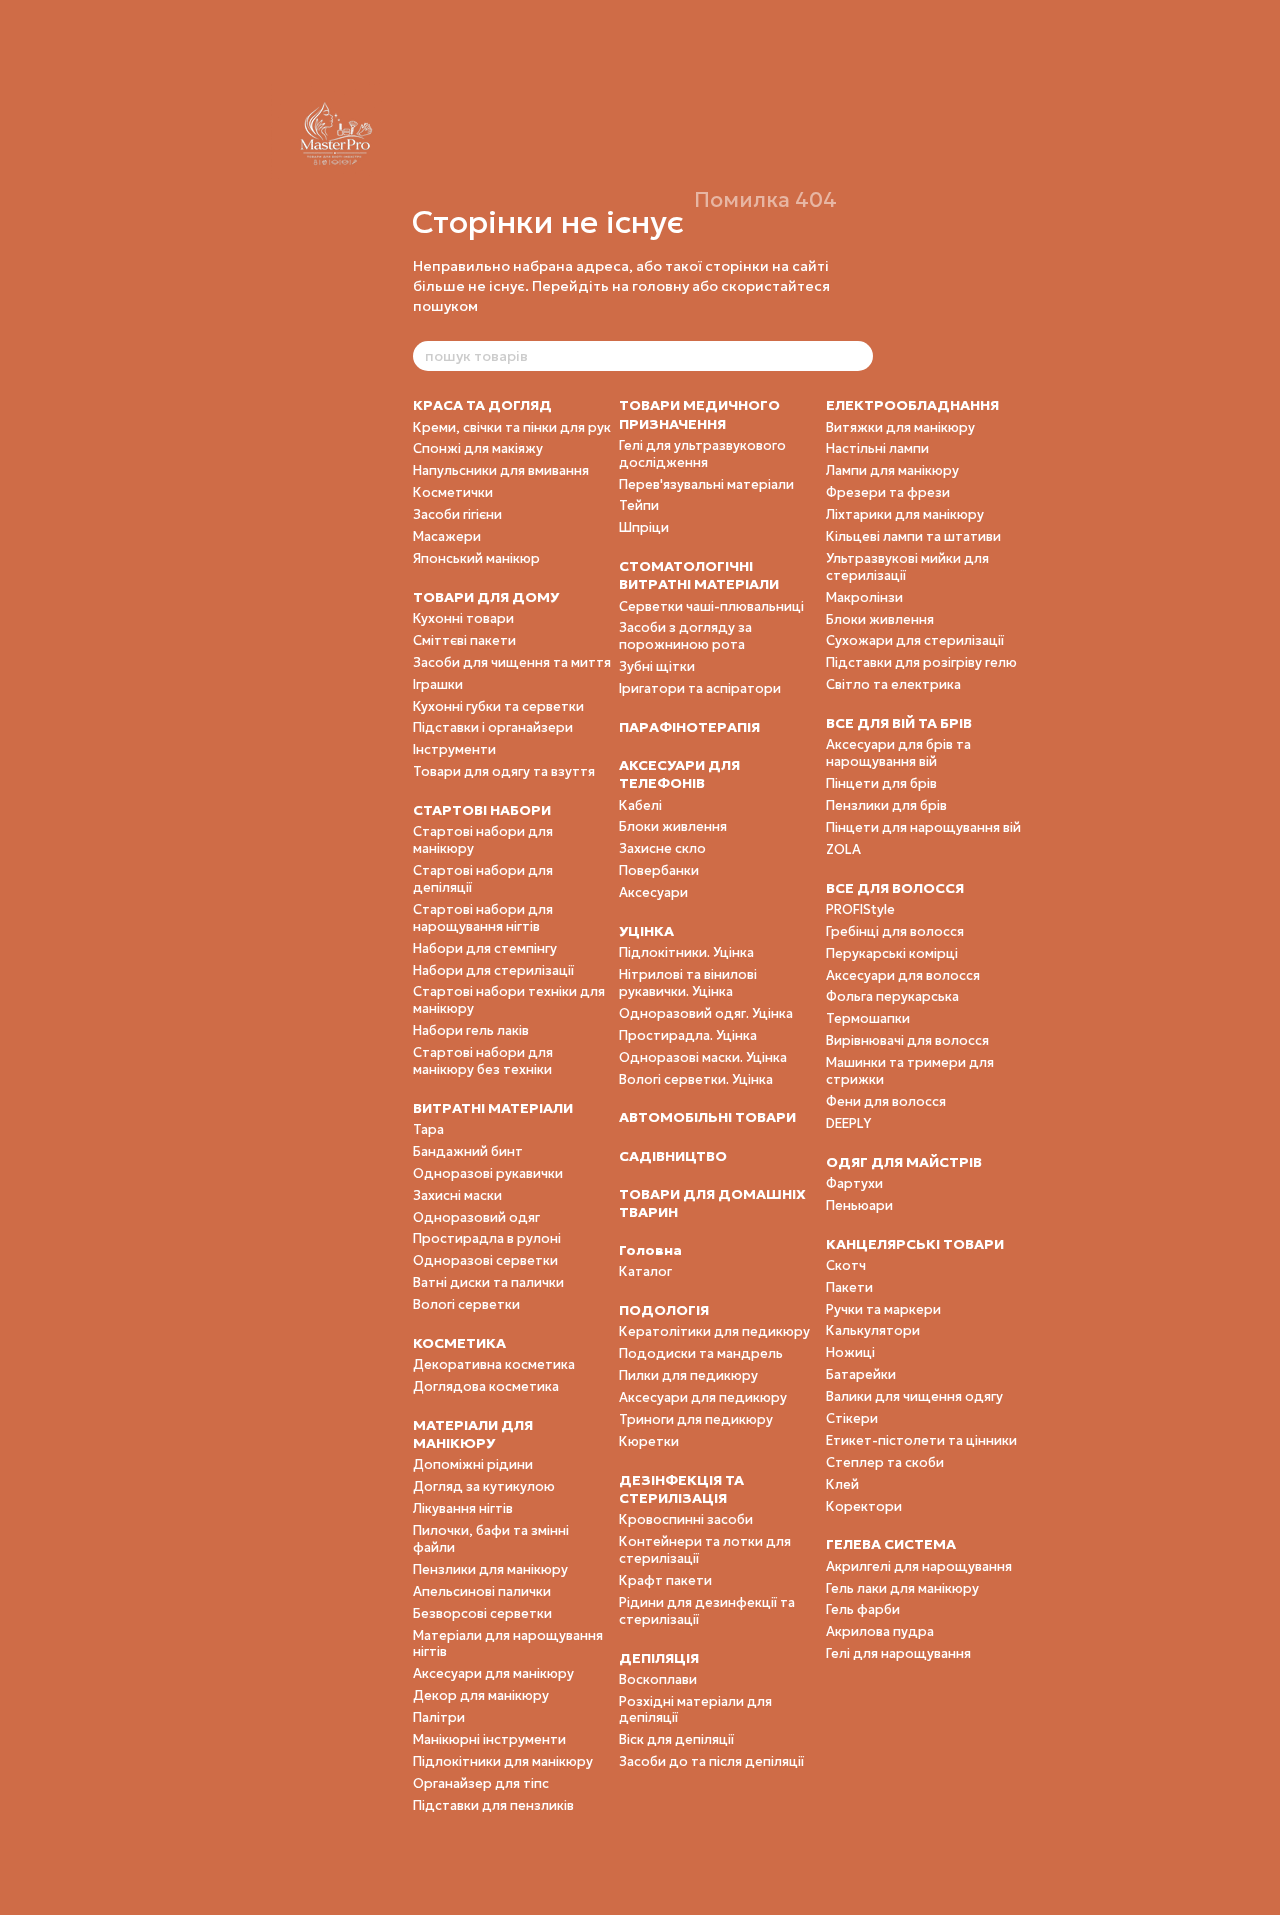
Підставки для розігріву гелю (921, 662)
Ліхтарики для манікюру (905, 514)
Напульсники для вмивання (501, 470)
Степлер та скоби (885, 1462)
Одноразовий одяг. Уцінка (706, 1013)
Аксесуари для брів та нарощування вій (898, 753)
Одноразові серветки (485, 1260)
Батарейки (861, 1374)
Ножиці (850, 1352)
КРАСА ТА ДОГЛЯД (482, 405)
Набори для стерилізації (493, 970)
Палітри (439, 1717)
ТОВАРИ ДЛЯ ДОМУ (486, 597)
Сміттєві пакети (464, 640)
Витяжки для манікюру (900, 427)
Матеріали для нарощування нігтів (508, 1644)
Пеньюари (859, 1205)
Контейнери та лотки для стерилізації (705, 1550)
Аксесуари (653, 892)
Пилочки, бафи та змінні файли (491, 1539)
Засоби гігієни (457, 514)
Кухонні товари (463, 618)
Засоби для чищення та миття (512, 662)
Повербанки (659, 870)
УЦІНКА (646, 931)
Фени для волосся (886, 1101)
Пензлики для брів (886, 805)
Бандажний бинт (468, 1151)
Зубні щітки (657, 666)
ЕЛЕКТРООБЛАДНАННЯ (912, 405)
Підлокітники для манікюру (503, 1761)
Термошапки (868, 1018)
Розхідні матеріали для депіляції (695, 1710)
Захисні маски (457, 1195)
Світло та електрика (893, 684)
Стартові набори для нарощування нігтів (483, 918)
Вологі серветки (466, 1304)
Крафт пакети (665, 1580)
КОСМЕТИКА (459, 1343)
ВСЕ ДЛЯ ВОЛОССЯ (895, 888)
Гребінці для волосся (895, 931)
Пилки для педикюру (688, 1375)
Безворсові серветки (482, 1613)
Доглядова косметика (486, 1386)
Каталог (645, 1271)
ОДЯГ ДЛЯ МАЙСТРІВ (904, 1162)
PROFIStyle (860, 909)
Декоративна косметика (494, 1364)
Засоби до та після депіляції (711, 1761)
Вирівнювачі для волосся (907, 1040)
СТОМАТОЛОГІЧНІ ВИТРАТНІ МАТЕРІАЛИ (699, 575)
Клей (842, 1484)
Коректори (864, 1506)
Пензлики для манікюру (490, 1569)
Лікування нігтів (463, 1508)
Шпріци (644, 527)
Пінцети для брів (881, 783)
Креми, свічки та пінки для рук (512, 427)
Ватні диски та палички (488, 1282)
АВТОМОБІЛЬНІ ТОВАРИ (707, 1117)
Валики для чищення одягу (914, 1396)
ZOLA (843, 849)
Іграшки (438, 684)
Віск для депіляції (676, 1739)
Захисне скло (662, 848)
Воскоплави (658, 1679)
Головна (650, 1250)
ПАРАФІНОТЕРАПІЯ (689, 727)
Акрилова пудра (880, 1631)
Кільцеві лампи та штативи (913, 536)
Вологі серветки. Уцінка (696, 1079)
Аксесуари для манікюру (493, 1673)
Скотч (846, 1265)
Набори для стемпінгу (485, 948)
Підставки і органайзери (493, 727)
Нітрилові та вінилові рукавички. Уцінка (688, 983)
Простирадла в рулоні (487, 1238)
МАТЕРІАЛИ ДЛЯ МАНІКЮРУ (473, 1434)
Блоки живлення (673, 826)
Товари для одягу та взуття (504, 771)
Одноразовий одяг (476, 1217)
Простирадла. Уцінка (688, 1035)
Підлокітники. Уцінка (686, 952)
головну (660, 286)
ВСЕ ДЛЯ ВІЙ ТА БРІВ (899, 723)
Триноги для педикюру (696, 1419)
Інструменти (454, 749)
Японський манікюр (476, 558)
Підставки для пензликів (493, 1805)
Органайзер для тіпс (481, 1783)
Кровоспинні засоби (686, 1519)
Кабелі (640, 805)
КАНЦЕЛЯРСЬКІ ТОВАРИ (915, 1244)
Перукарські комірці (892, 953)
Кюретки (649, 1441)
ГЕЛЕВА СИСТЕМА (891, 1544)
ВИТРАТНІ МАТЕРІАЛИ (493, 1108)
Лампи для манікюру (892, 470)
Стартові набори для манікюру (483, 840)
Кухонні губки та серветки (498, 706)
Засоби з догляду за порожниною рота (685, 636)
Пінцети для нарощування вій (923, 827)
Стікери (852, 1418)
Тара (428, 1129)
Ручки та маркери (883, 1309)
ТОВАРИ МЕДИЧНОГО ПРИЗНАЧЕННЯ (699, 414)
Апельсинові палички (482, 1591)
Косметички (453, 492)
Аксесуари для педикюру (703, 1397)
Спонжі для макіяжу (478, 448)
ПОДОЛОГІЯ (664, 1310)
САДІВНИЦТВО (673, 1156)
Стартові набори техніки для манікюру (509, 1000)
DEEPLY (848, 1123)
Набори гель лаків (471, 1030)
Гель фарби (863, 1609)
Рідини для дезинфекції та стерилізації (707, 1611)
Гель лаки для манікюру (902, 1588)
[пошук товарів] (857, 356)
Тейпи (639, 505)
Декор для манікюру (481, 1695)
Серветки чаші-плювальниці (711, 606)
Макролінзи (864, 597)
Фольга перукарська (892, 996)
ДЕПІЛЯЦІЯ (659, 1658)
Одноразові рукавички (488, 1173)
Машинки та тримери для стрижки (910, 1071)
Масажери (447, 536)
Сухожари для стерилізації (915, 640)
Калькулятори (873, 1330)
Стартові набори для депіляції (483, 879)
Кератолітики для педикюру (714, 1331)
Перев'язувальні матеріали (706, 484)
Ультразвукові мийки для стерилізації (907, 567)
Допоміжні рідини (473, 1464)
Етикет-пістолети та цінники (921, 1440)
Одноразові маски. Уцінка (703, 1057)
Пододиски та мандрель (701, 1353)
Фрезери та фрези (888, 492)
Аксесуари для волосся (903, 975)
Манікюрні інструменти (489, 1739)
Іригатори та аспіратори (700, 688)
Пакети (849, 1287)
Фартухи (854, 1183)
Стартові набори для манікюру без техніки (483, 1061)
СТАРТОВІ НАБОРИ (482, 810)
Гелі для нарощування (898, 1653)
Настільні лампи (877, 448)
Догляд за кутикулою (484, 1486)
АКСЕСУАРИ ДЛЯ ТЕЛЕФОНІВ (679, 774)
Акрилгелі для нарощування (919, 1566)
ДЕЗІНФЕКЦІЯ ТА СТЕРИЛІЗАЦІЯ (681, 1489)
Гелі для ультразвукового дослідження (702, 454)
